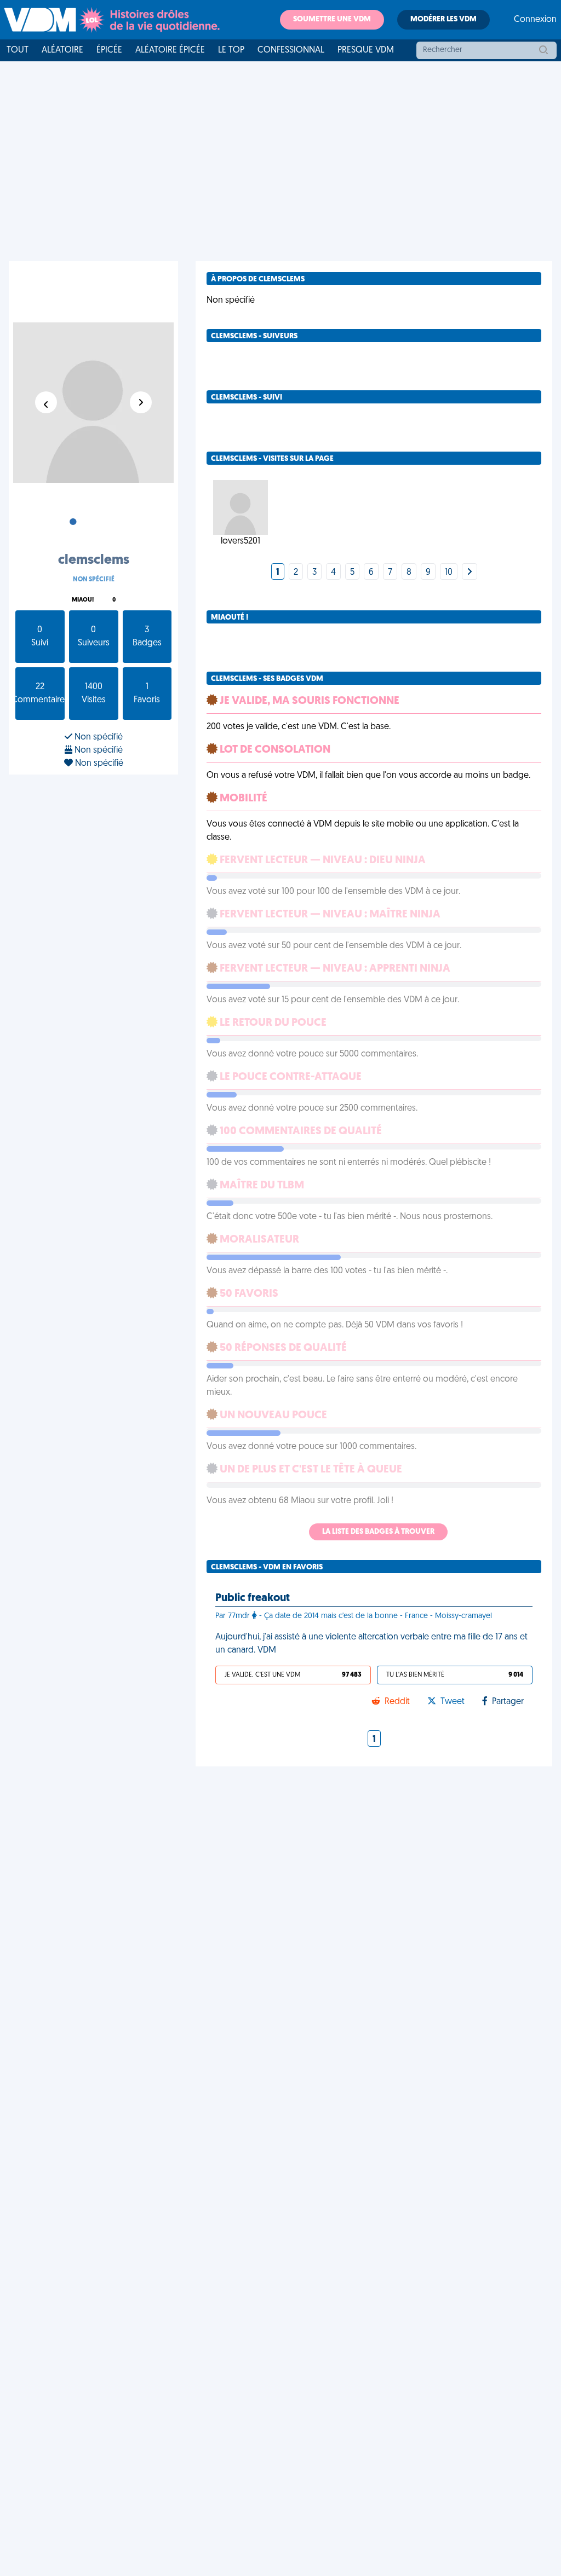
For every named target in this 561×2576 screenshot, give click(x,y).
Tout (18, 50)
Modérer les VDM (443, 19)
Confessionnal (291, 50)
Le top (231, 50)
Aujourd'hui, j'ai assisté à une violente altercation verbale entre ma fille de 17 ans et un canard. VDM (371, 1644)
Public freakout (253, 1598)
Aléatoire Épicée (170, 50)
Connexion (535, 20)
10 (449, 573)
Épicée (109, 50)
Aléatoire (62, 50)
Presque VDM (366, 50)
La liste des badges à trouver (378, 1532)
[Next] (470, 573)
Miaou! (83, 600)
